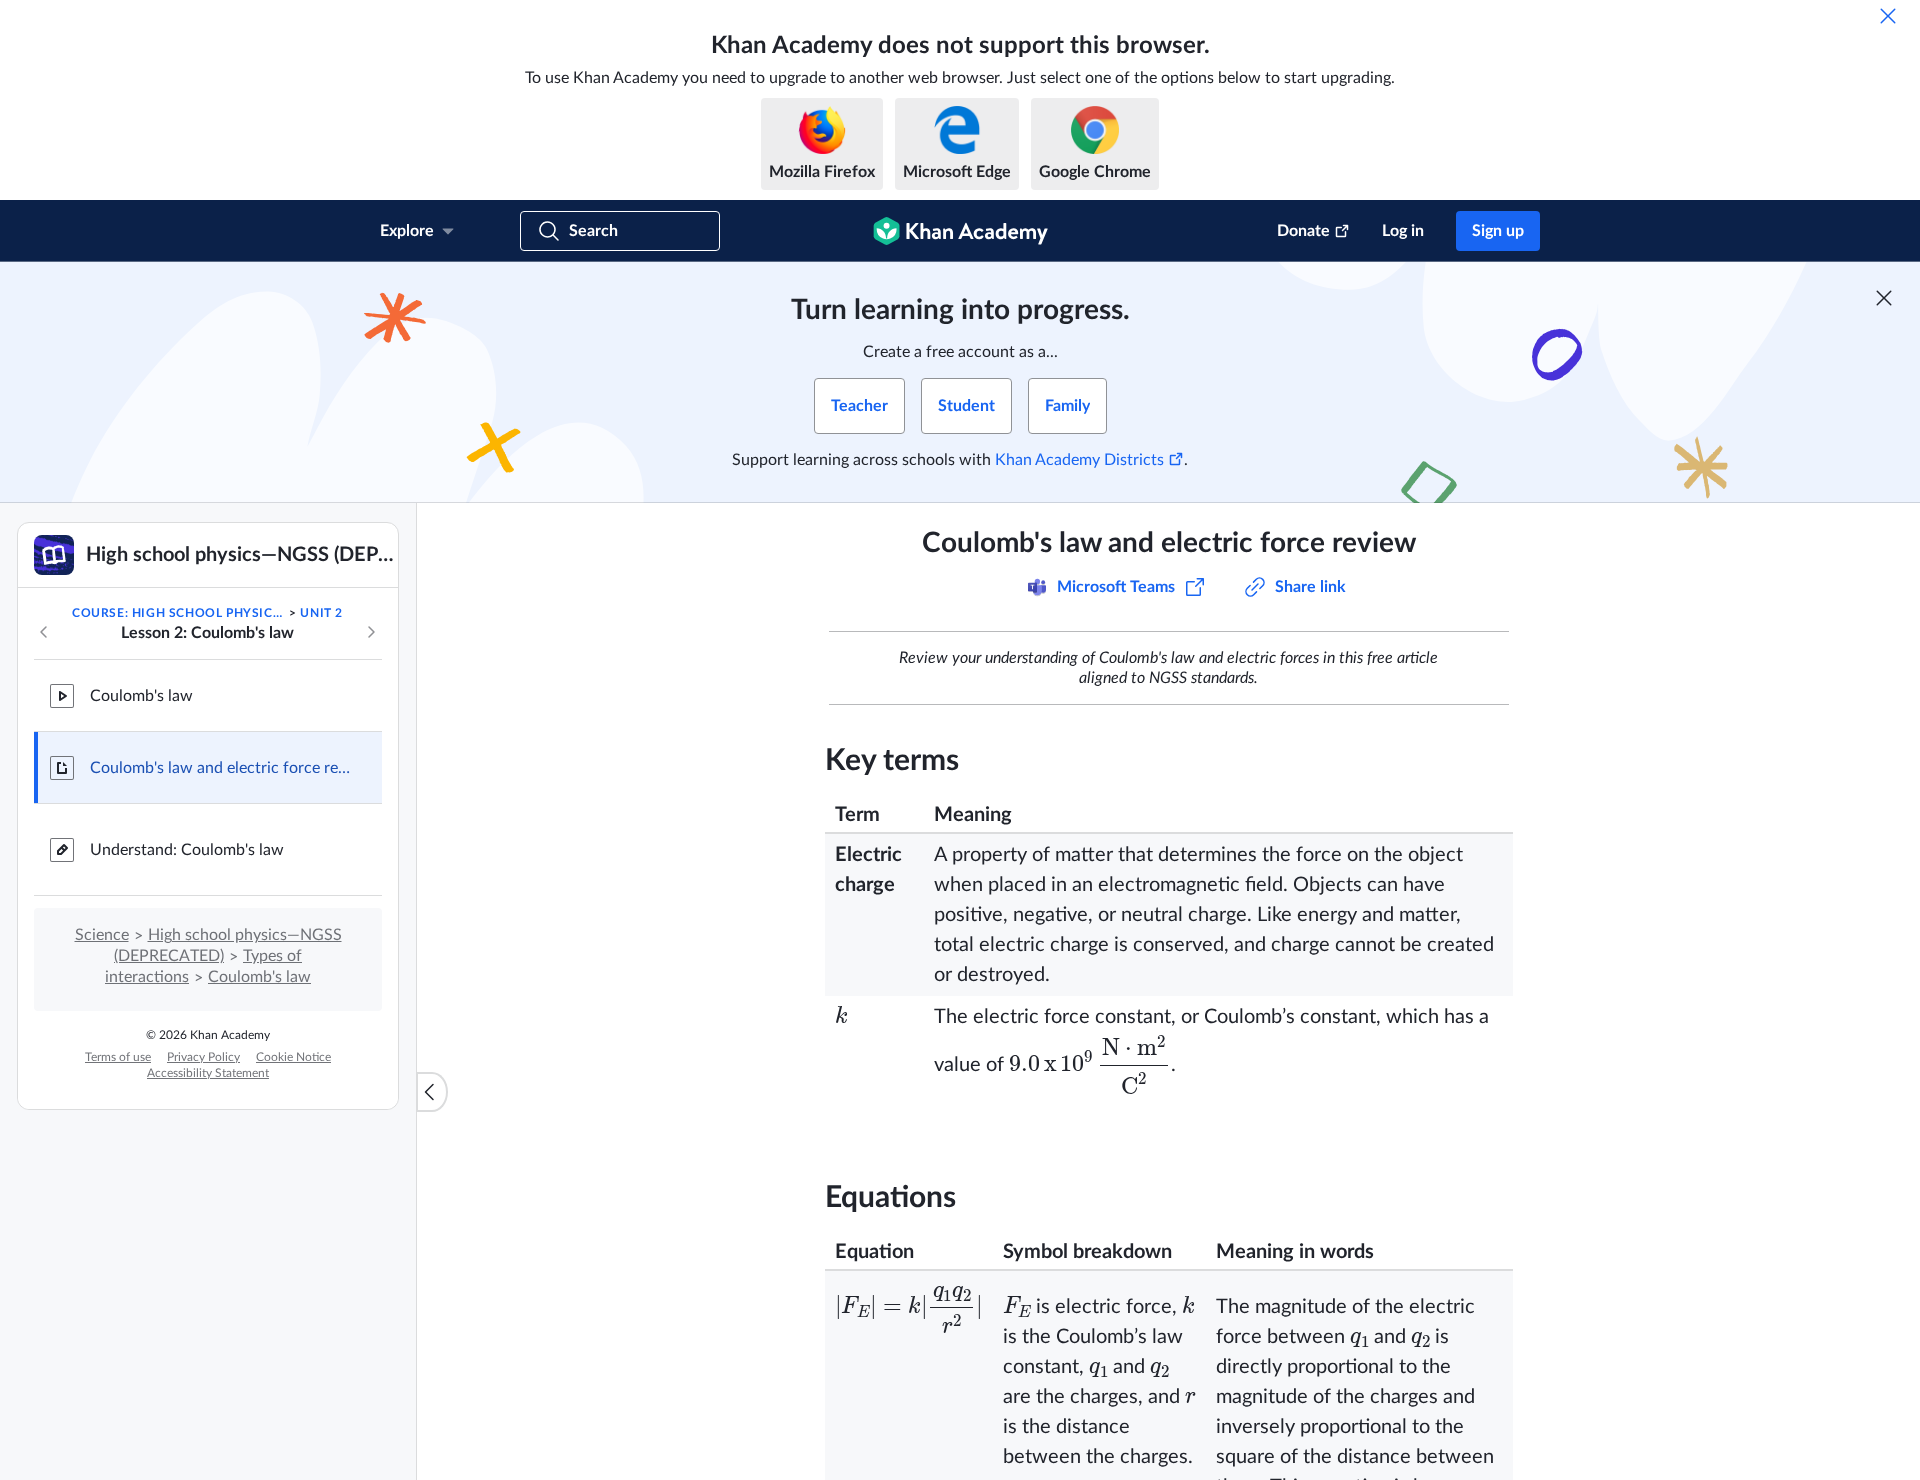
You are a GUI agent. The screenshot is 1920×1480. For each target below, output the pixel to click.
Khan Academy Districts (1079, 460)
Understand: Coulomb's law (187, 850)
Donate (1303, 231)
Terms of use (118, 1057)
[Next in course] (371, 632)
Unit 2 (321, 613)
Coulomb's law (141, 696)
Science (102, 935)
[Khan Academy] (960, 231)
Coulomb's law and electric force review (220, 768)
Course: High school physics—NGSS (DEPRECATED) (179, 613)
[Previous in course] (44, 632)
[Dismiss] (1888, 16)
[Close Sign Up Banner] (1884, 298)
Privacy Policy (203, 1057)
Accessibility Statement (208, 1073)
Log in (1403, 231)
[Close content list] (432, 1092)
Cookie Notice (293, 1057)
